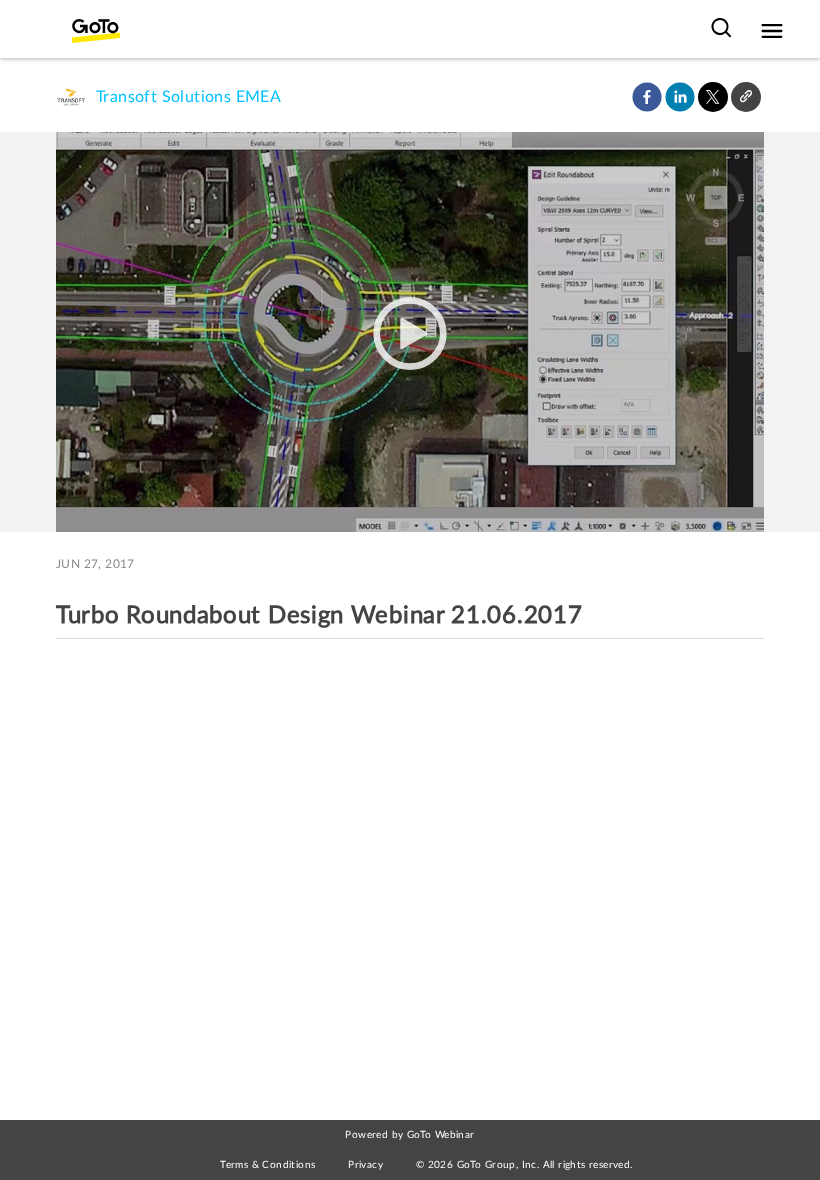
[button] (647, 97)
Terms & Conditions (267, 1165)
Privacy (365, 1165)
